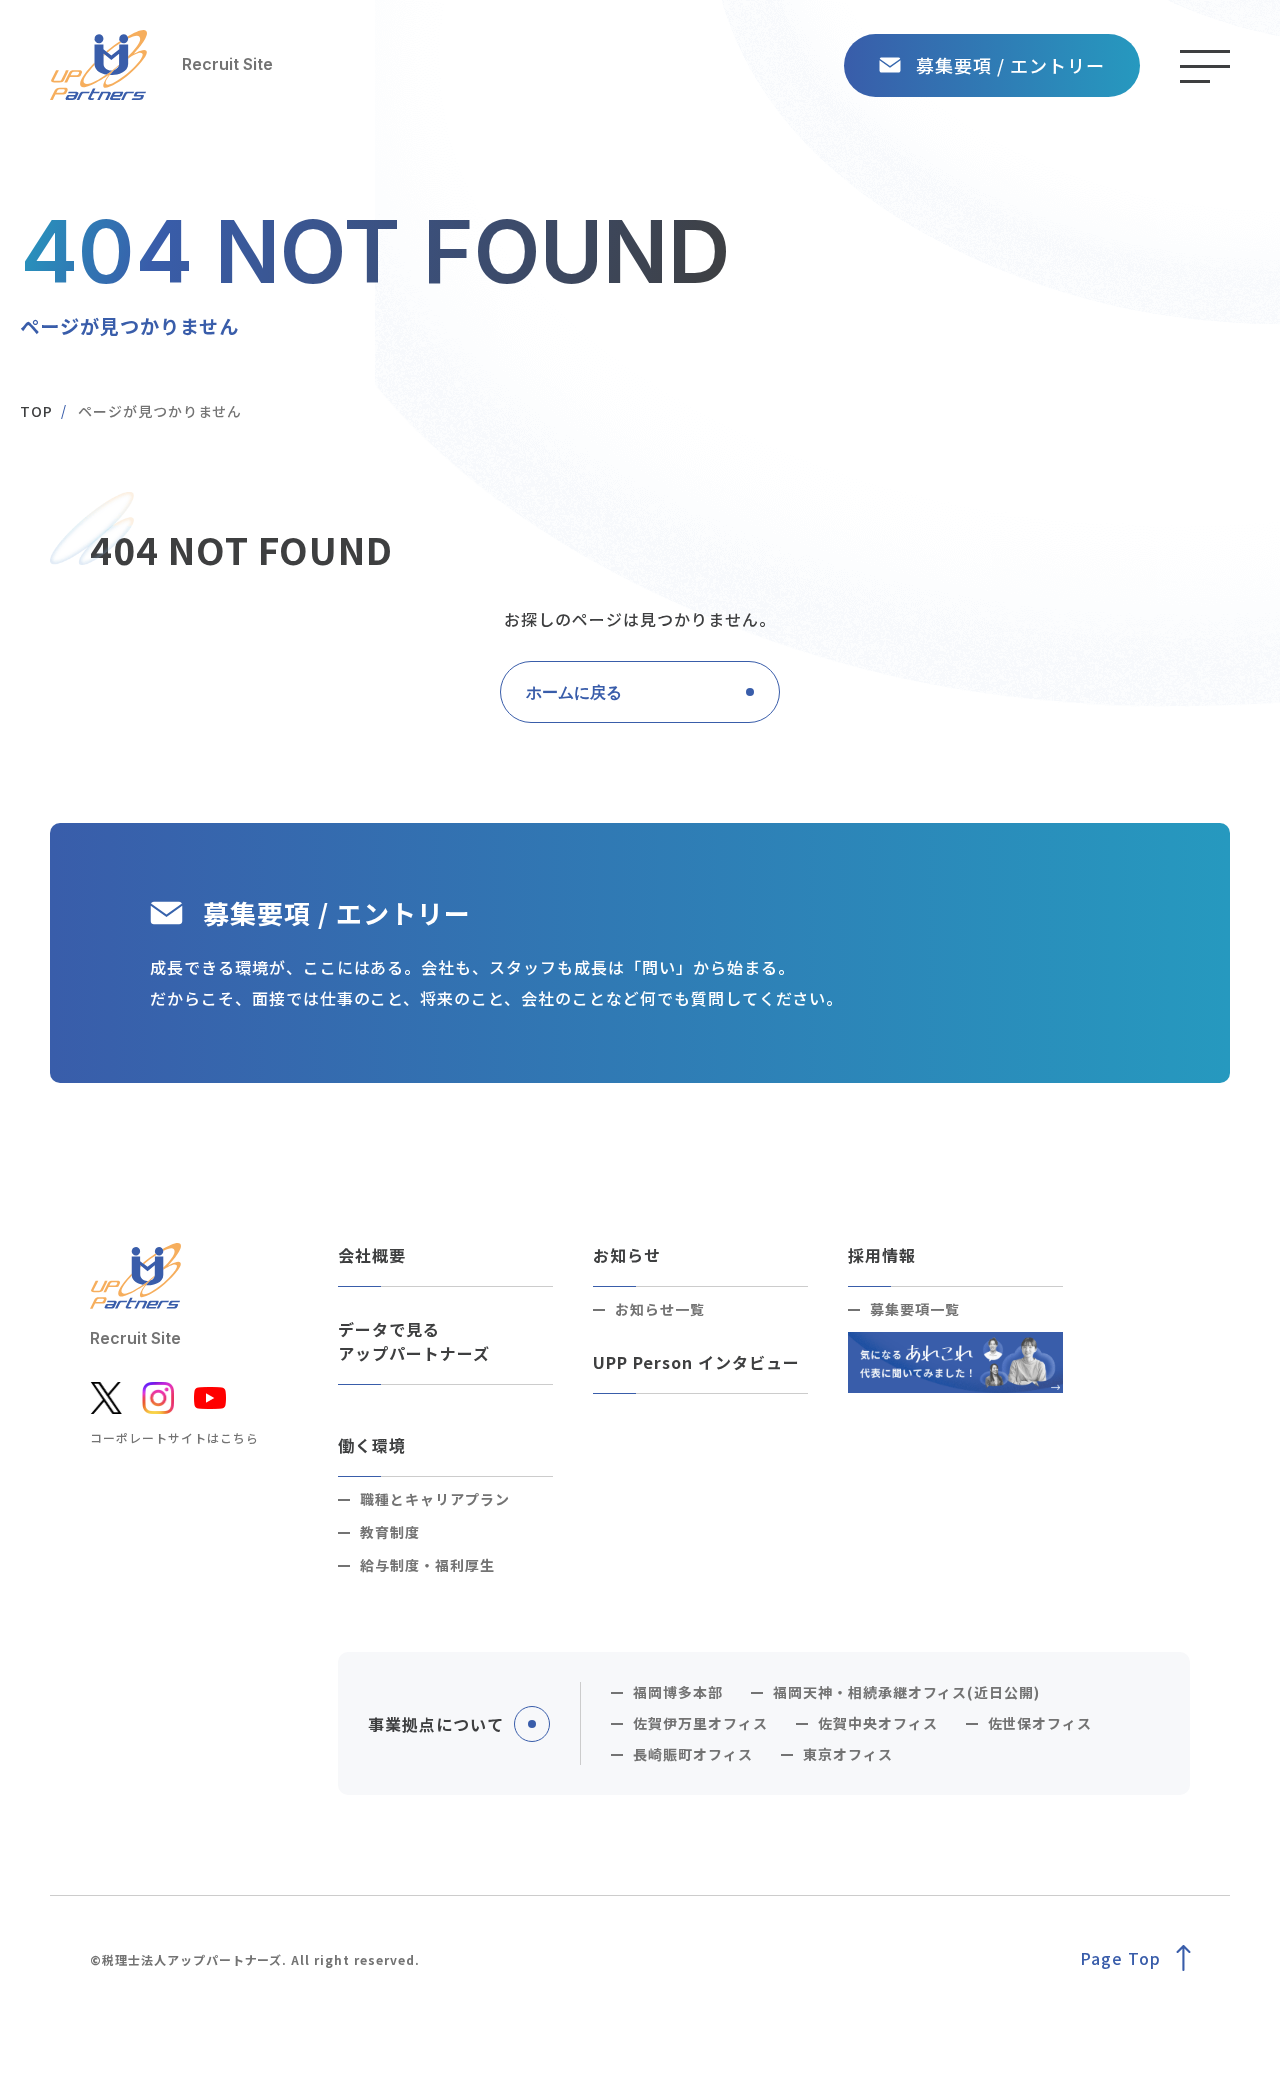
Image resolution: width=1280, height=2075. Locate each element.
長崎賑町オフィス (693, 1754)
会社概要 (372, 1255)
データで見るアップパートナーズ (414, 1341)
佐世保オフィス (1040, 1723)
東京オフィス (848, 1754)
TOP (36, 411)
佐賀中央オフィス (878, 1723)
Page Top (1120, 1958)
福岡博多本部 (678, 1692)
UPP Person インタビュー (696, 1362)
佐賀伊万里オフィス (700, 1723)
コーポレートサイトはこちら (174, 1437)
